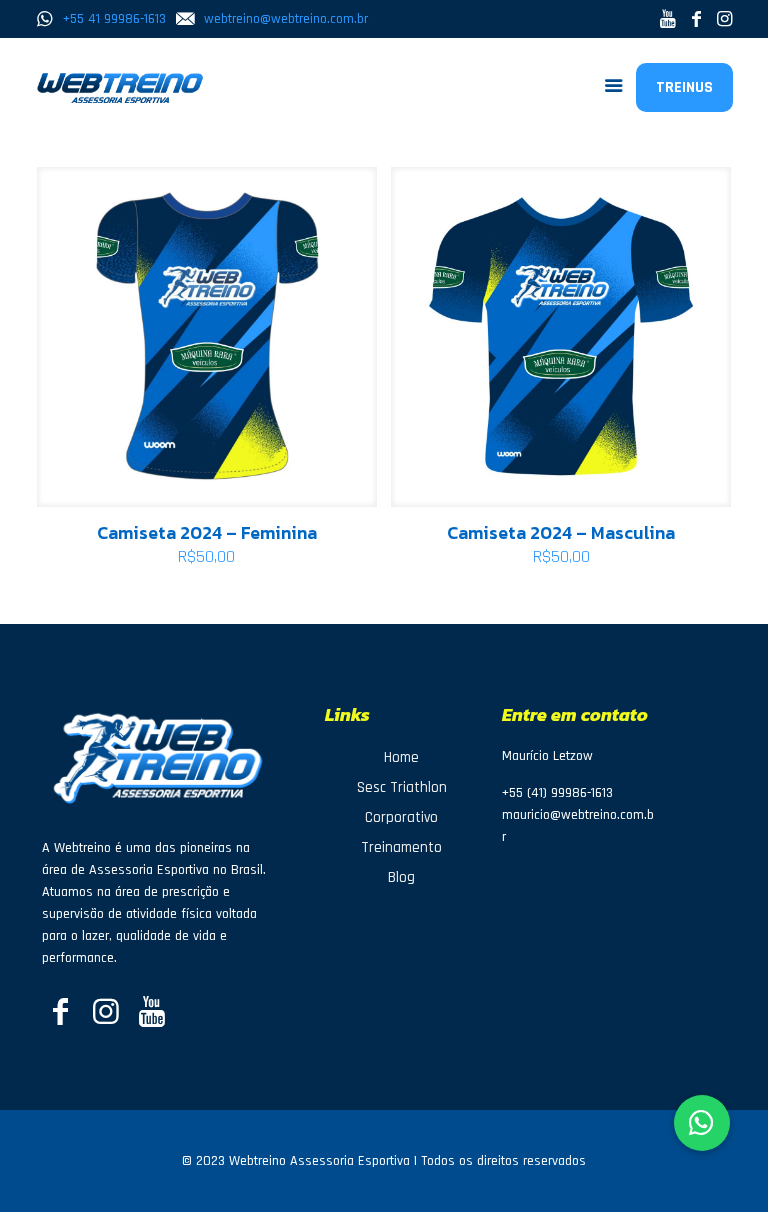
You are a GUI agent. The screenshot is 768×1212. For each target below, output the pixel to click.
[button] (702, 1123)
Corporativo (401, 817)
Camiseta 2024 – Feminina (207, 532)
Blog (401, 877)
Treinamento (401, 847)
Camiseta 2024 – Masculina (561, 532)
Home (401, 757)
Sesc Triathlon (402, 787)
